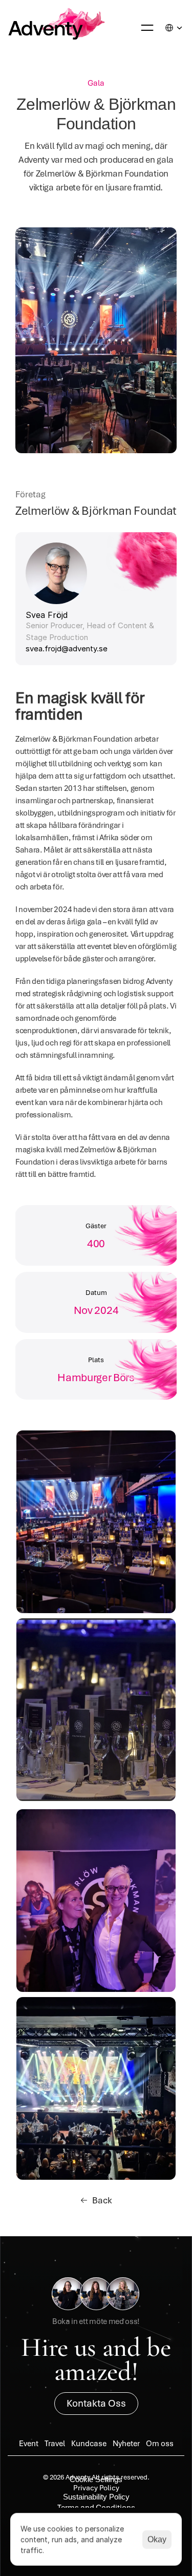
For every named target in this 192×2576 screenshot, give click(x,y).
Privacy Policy (96, 2488)
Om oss (160, 2444)
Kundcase (89, 2444)
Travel (55, 2444)
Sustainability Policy (96, 2497)
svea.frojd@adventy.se (67, 648)
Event (29, 2444)
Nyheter (126, 2444)
